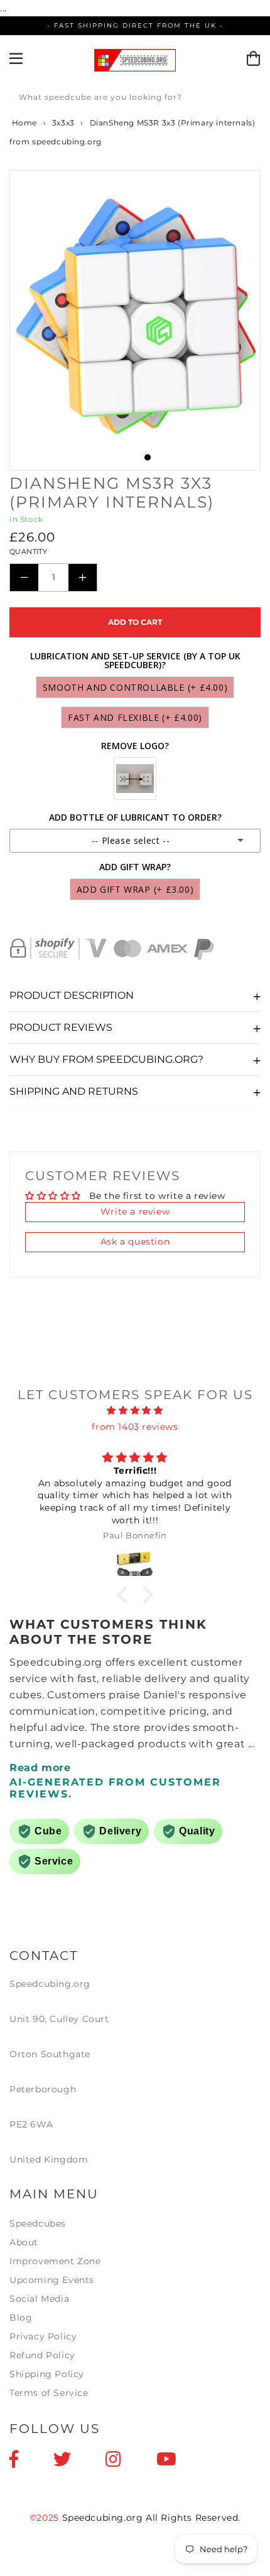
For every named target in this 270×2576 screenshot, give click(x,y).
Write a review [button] (135, 1211)
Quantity (28, 551)
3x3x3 (63, 123)
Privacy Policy (43, 2336)
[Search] (247, 99)
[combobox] (135, 99)
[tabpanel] (135, 320)
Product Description (72, 995)
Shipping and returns (74, 1091)
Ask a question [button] (135, 1242)
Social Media (39, 2299)
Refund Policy (42, 2355)
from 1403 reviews (135, 1427)
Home (23, 123)
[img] (135, 1410)
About (24, 2242)
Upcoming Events (52, 2280)
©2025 (46, 2518)
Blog (21, 2318)
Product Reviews (61, 1027)
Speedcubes (38, 2223)
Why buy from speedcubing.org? (106, 1059)
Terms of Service (49, 2393)
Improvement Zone (55, 2261)
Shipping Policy (47, 2374)
